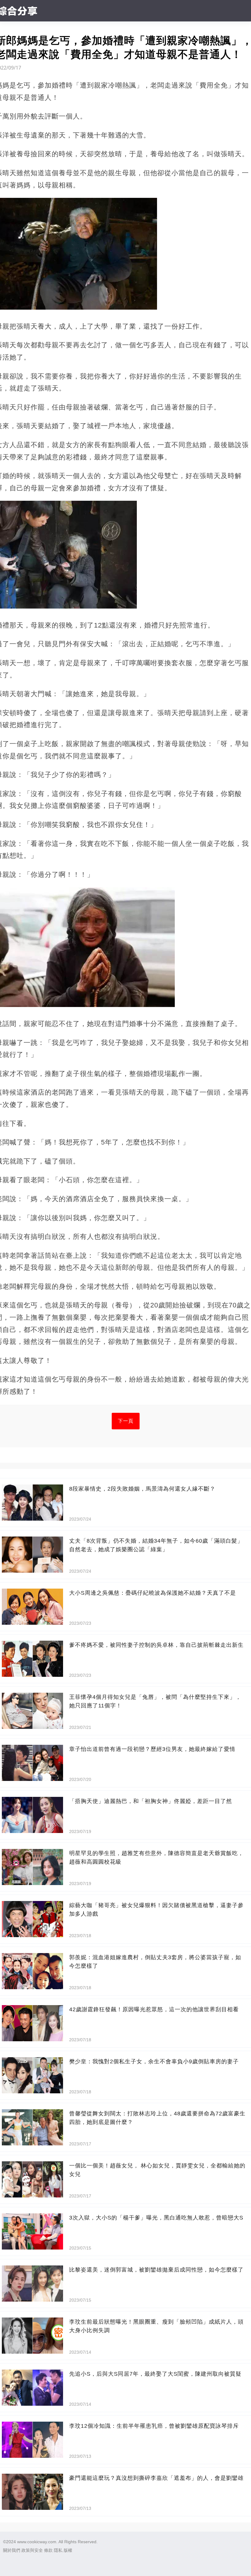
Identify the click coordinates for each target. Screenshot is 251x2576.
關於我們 (12, 2550)
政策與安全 (32, 2550)
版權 (68, 2550)
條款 (48, 2550)
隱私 (58, 2550)
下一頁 (126, 1421)
